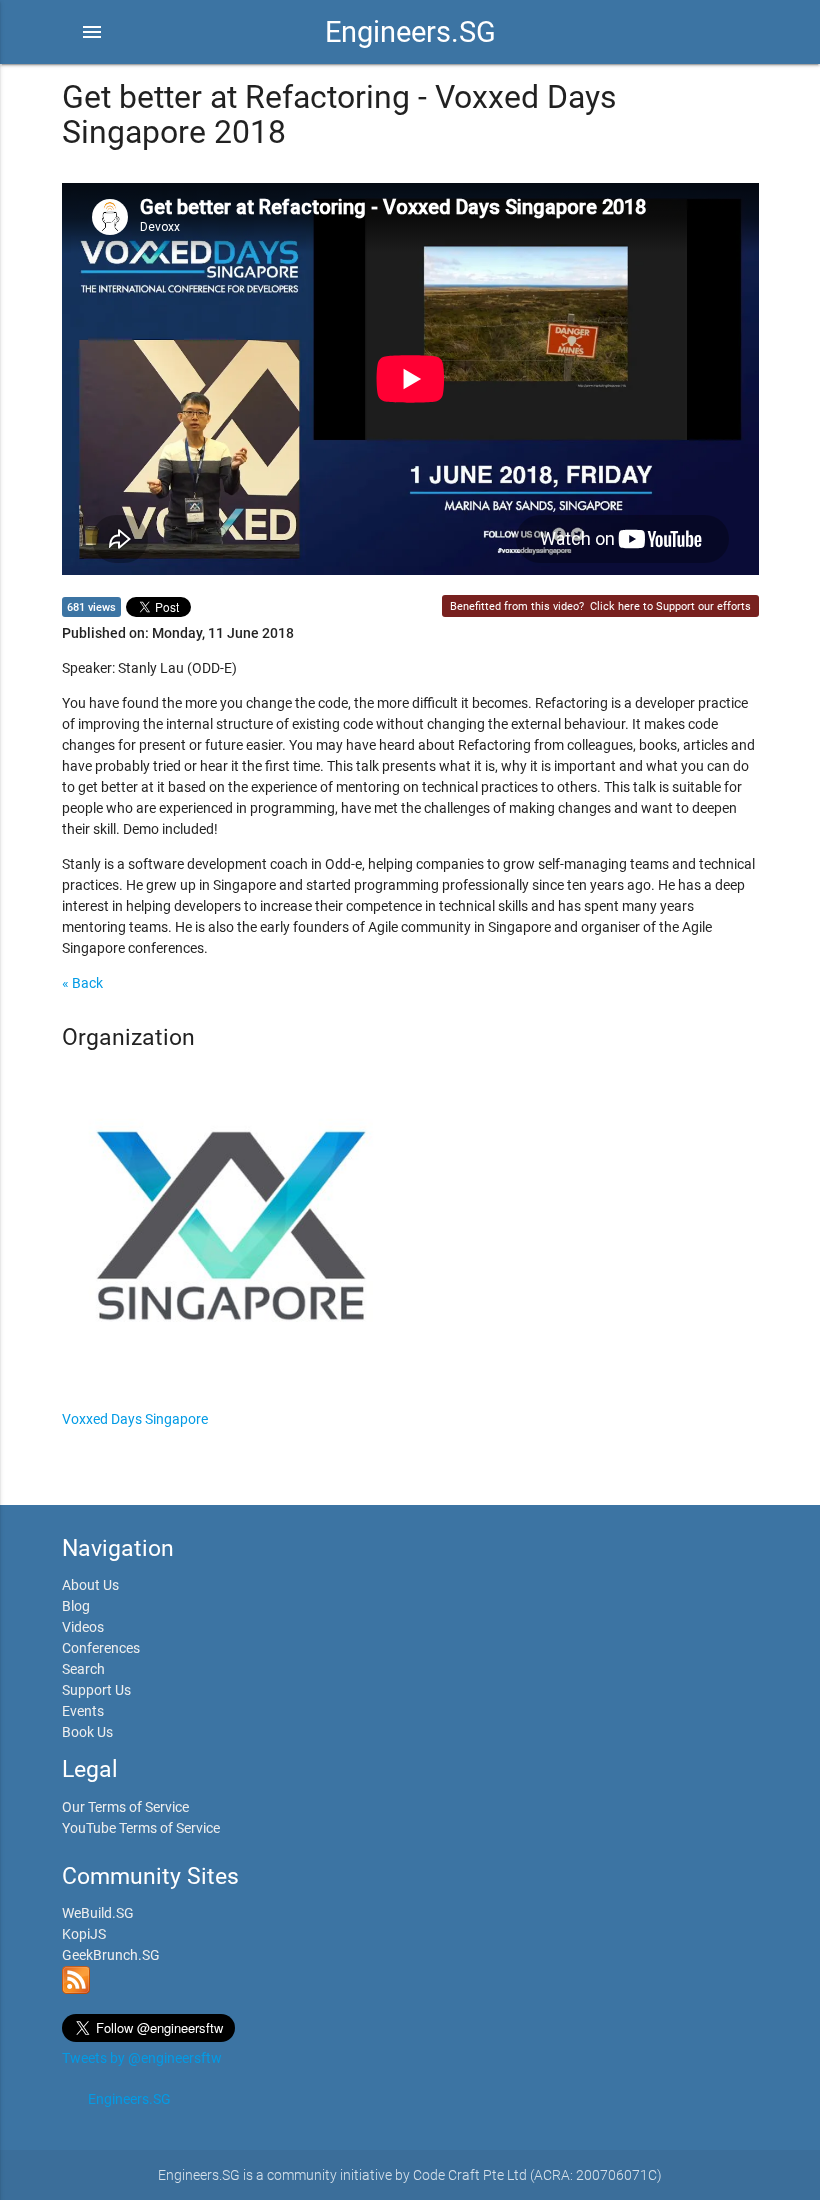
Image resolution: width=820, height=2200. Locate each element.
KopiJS (84, 1934)
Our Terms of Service (125, 1807)
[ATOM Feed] (76, 1989)
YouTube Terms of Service (141, 1828)
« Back (82, 983)
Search (83, 1669)
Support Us (96, 1690)
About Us (90, 1585)
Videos (83, 1627)
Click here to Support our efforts (670, 606)
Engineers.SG (410, 32)
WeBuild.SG (98, 1913)
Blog (76, 1606)
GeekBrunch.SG (111, 1955)
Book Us (87, 1732)
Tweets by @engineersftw (142, 2058)
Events (83, 1711)
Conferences (101, 1648)
